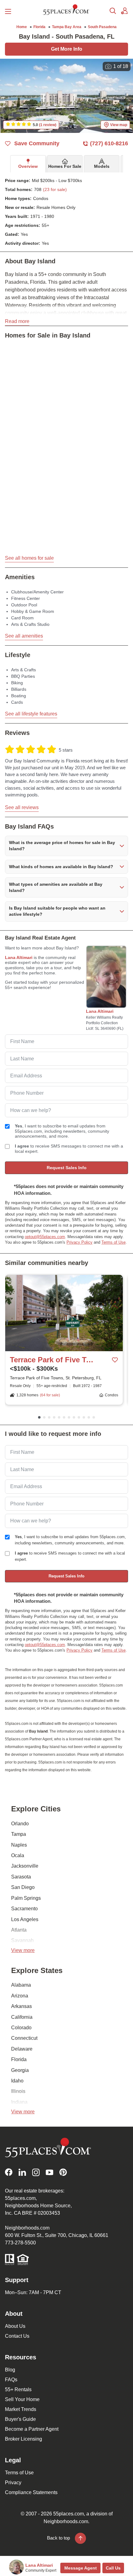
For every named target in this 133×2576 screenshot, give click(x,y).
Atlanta (19, 1930)
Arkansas (21, 2006)
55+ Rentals (18, 2389)
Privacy (13, 2483)
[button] (66, 846)
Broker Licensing (24, 2439)
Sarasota (21, 1877)
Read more (17, 321)
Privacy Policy (79, 1242)
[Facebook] (9, 2172)
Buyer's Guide (20, 2419)
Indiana (19, 2102)
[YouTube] (49, 2172)
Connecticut (24, 2038)
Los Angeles (25, 1919)
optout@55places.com (45, 1237)
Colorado (21, 2028)
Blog (10, 2370)
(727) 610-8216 (109, 143)
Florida (19, 2059)
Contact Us (17, 2336)
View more (23, 1950)
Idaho (17, 2081)
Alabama (21, 1985)
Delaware (22, 2049)
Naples (19, 1845)
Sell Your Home (22, 2399)
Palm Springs (26, 1898)
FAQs (11, 2380)
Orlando (20, 1824)
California (22, 2017)
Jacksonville (25, 1866)
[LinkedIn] (22, 2172)
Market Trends (21, 2409)
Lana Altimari (19, 957)
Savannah (22, 1940)
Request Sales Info (67, 1168)
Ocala (18, 1855)
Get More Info (67, 49)
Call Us (113, 2568)
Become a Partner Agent (32, 2429)
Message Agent (81, 2568)
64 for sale (50, 1395)
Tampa (19, 1834)
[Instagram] (36, 2172)
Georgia (20, 2070)
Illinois (18, 2091)
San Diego (23, 1887)
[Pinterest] (63, 2172)
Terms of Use (114, 1242)
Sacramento (24, 1909)
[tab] (28, 164)
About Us (15, 2326)
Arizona (20, 1996)
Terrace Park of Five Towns (52, 1360)
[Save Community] (115, 1360)
